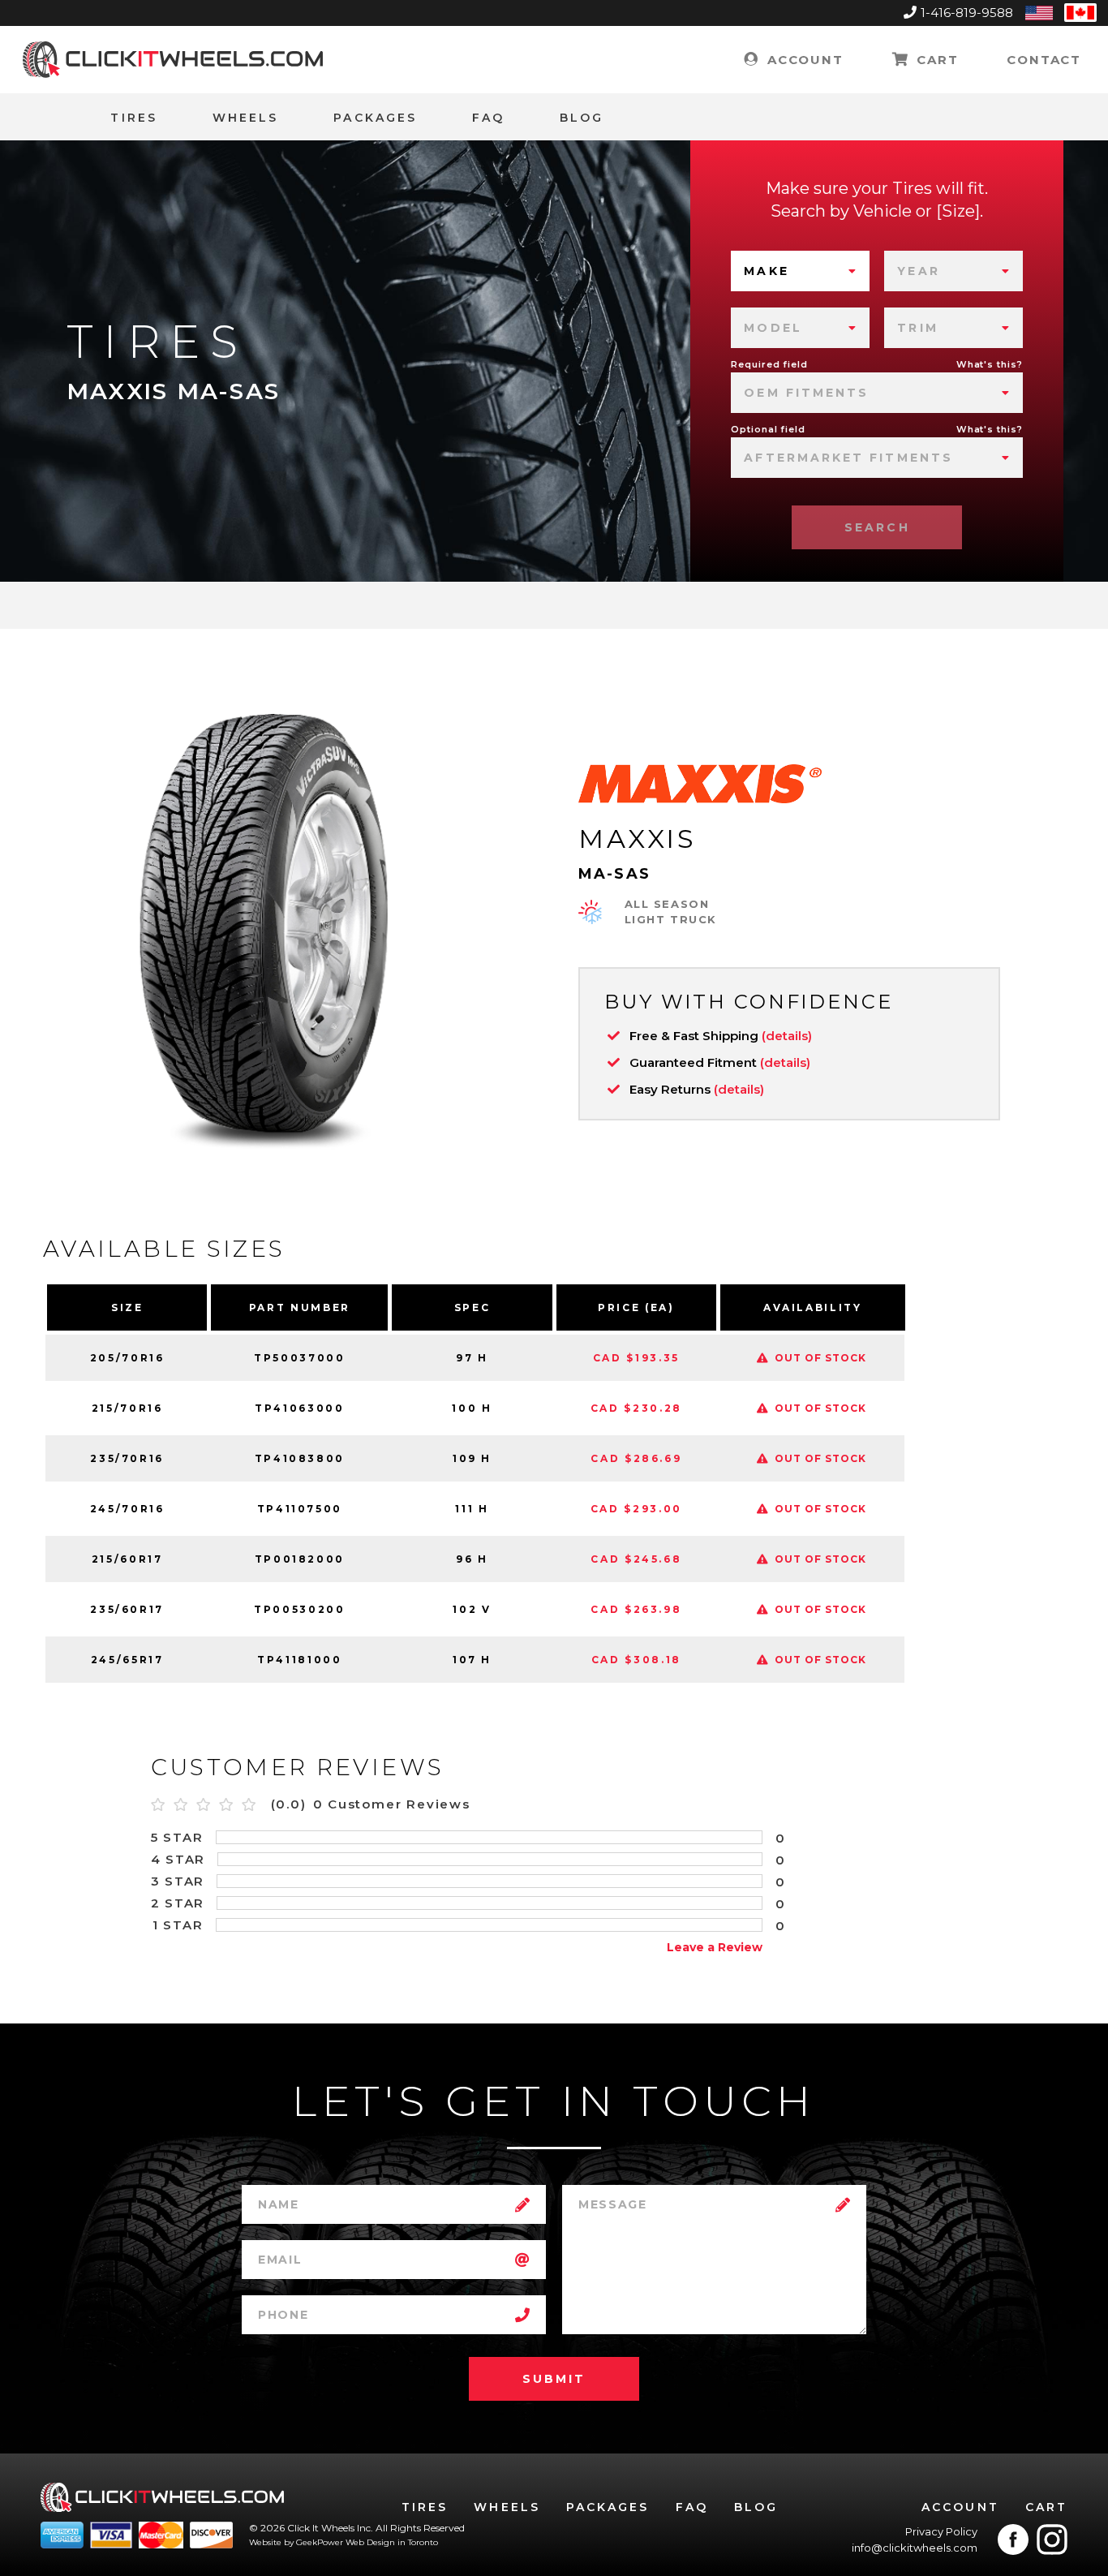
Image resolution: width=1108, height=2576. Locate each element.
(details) (787, 1036)
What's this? (990, 364)
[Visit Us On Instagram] (1052, 2539)
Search (877, 527)
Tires (133, 118)
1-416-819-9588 (967, 13)
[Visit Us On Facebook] (1013, 2539)
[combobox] (800, 271)
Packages (375, 118)
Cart (935, 60)
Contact (1044, 60)
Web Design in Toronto (392, 2542)
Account (803, 60)
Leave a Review (715, 1947)
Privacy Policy (941, 2531)
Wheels (245, 118)
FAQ (488, 118)
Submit (554, 2379)
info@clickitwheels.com (915, 2548)
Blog (582, 118)
